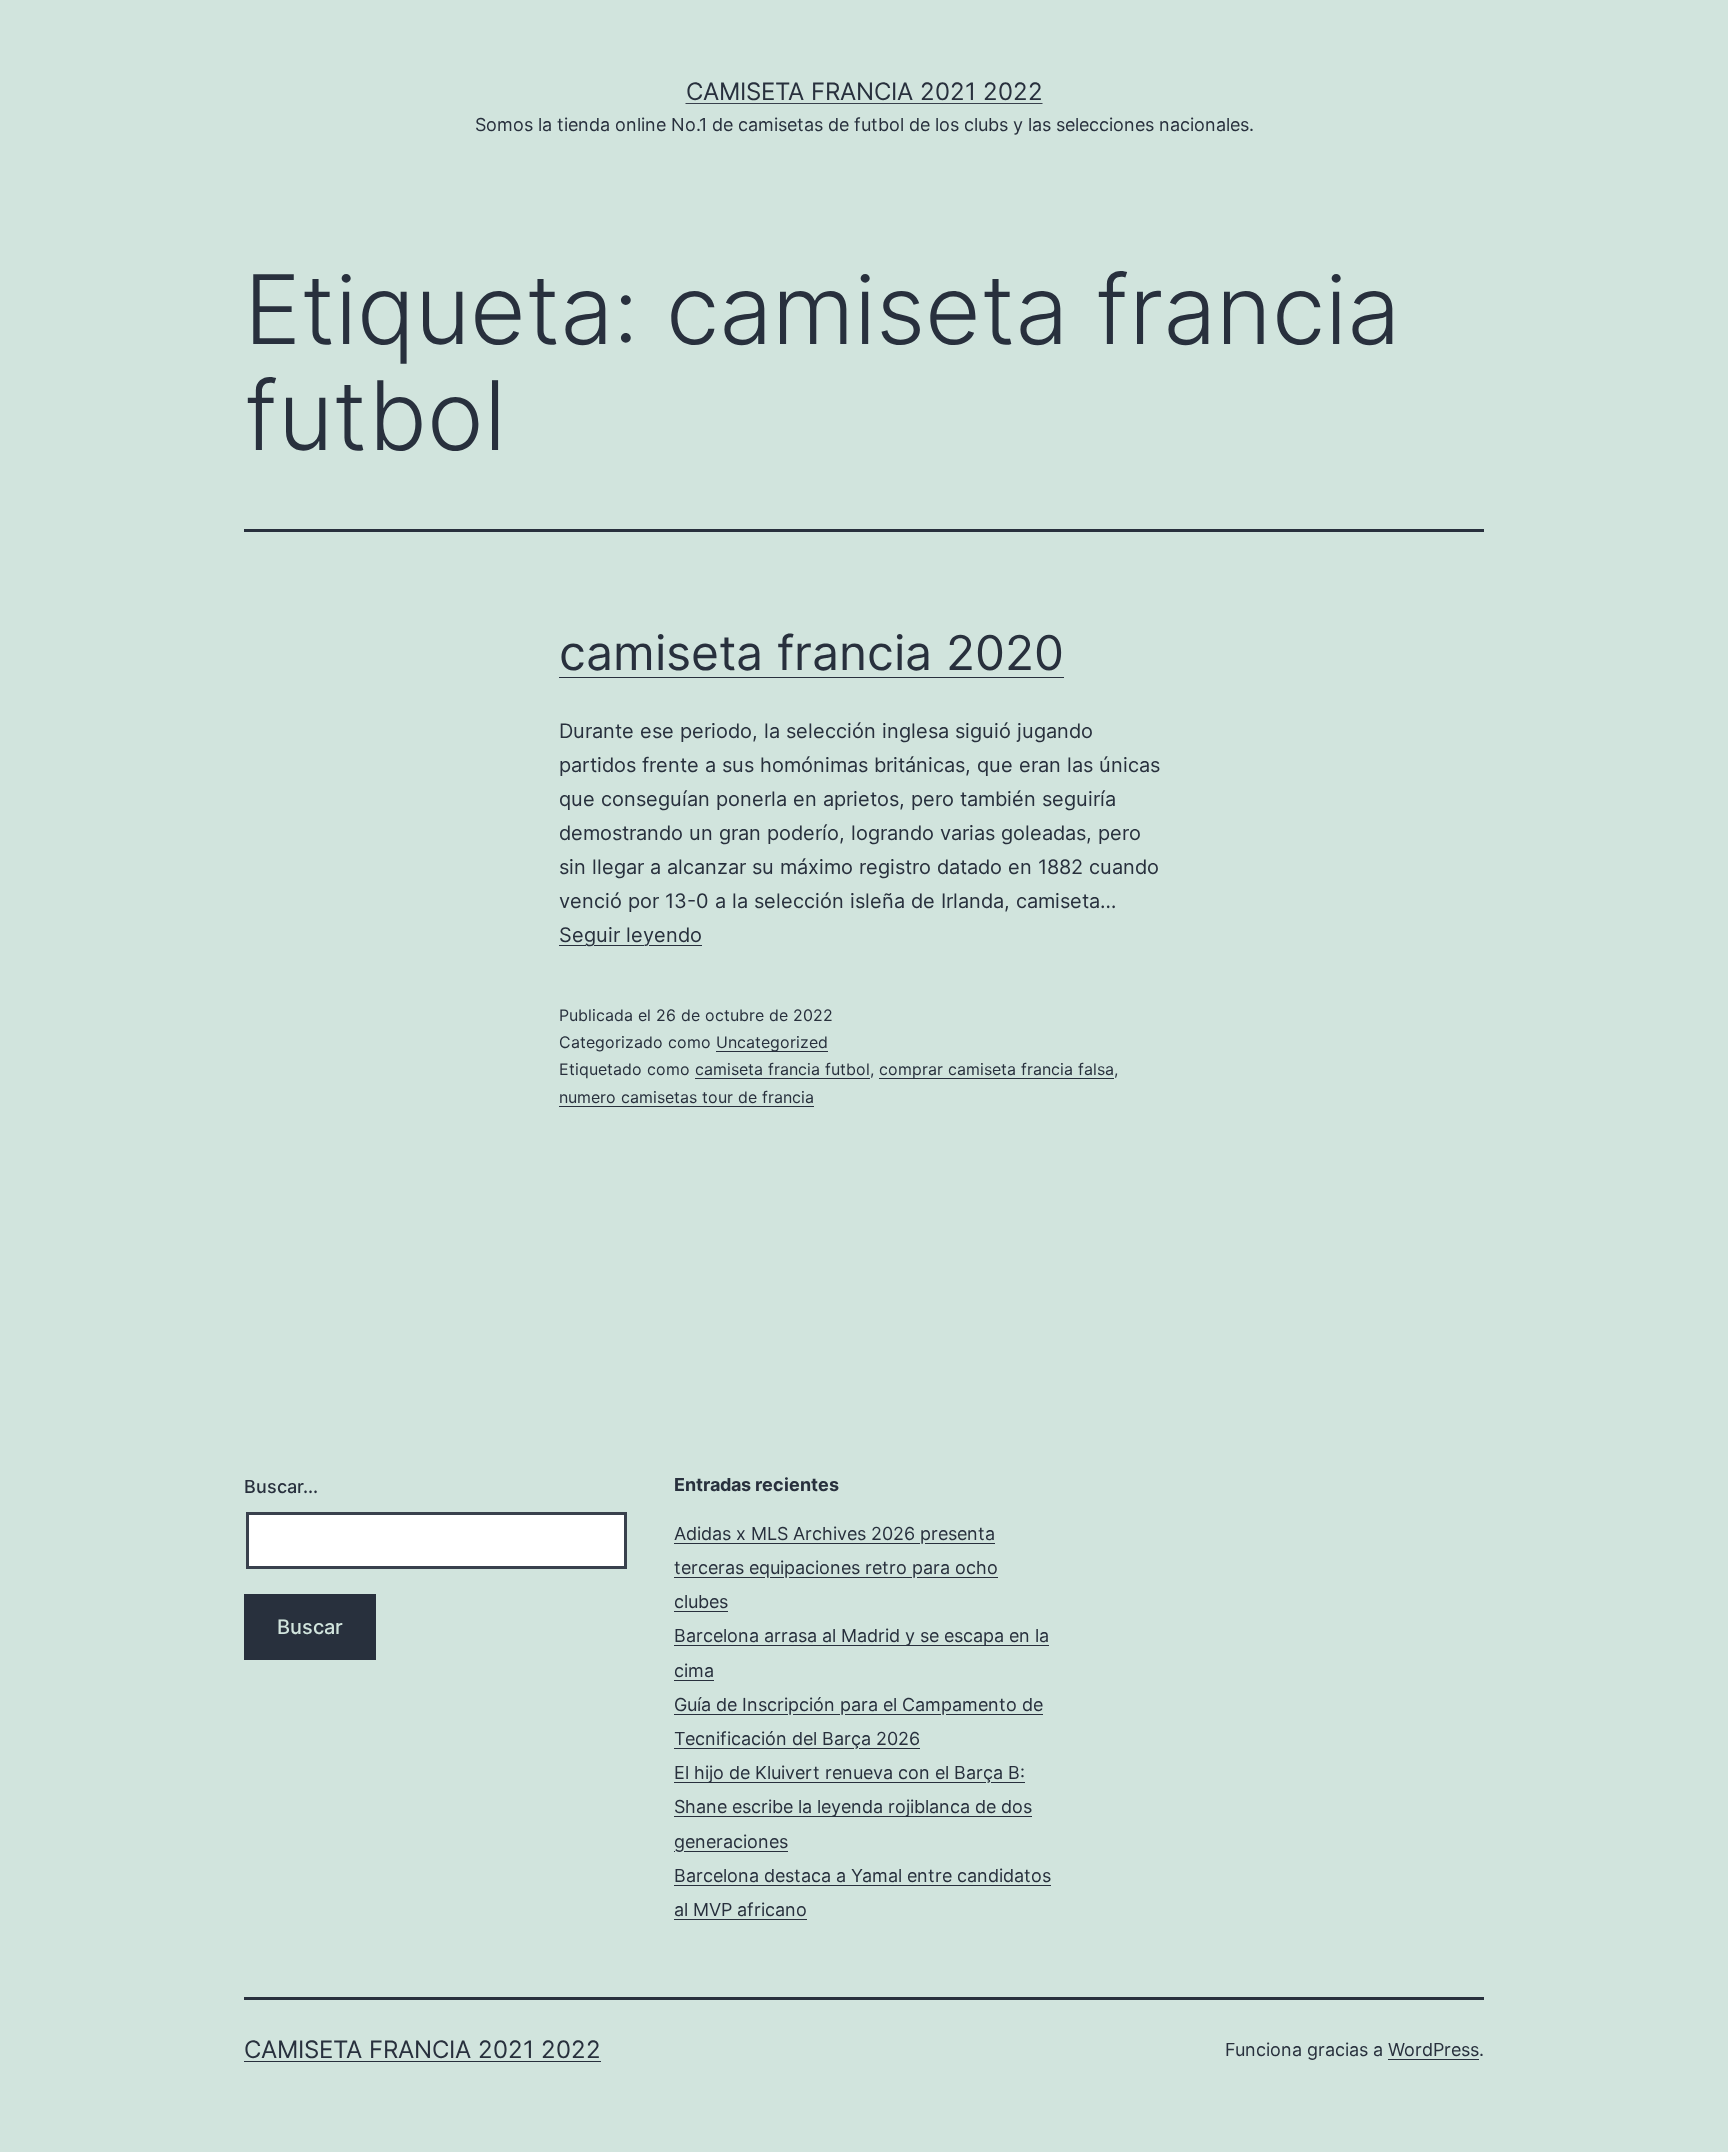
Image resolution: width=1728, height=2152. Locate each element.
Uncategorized (772, 1042)
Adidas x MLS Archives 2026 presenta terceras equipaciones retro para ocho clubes (836, 1567)
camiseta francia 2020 (811, 652)
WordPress (1433, 2049)
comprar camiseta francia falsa (996, 1069)
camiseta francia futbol (782, 1069)
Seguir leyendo (630, 935)
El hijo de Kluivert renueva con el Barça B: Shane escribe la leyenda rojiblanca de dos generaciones (853, 1806)
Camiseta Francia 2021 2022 (864, 91)
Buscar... (281, 1486)
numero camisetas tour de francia (686, 1097)
